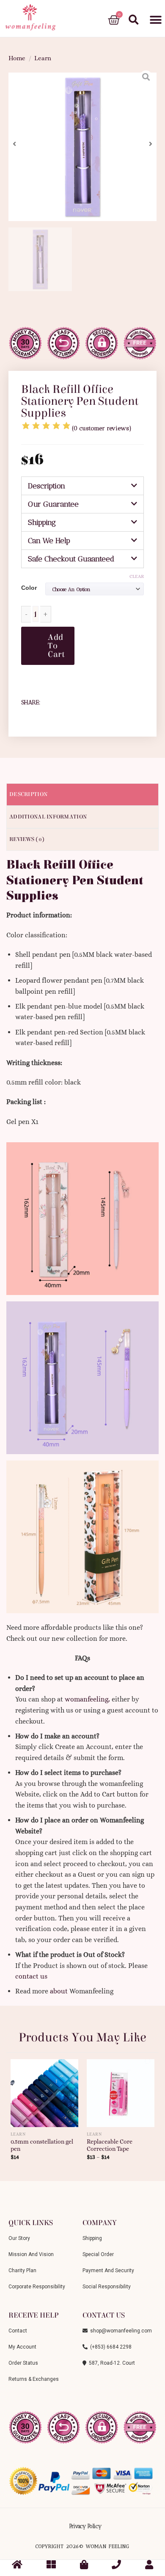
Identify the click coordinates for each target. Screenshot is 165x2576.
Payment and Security (108, 2270)
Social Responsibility (107, 2287)
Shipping (42, 522)
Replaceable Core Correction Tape (110, 2146)
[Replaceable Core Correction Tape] (121, 2090)
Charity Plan (22, 2270)
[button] (155, 20)
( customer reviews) (102, 428)
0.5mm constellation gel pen (42, 2146)
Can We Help (49, 541)
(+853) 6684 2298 (110, 2347)
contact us (31, 1976)
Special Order (98, 2254)
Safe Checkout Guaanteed (71, 559)
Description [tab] (28, 794)
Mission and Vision (31, 2254)
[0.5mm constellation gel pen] (44, 2090)
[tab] (82, 486)
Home (17, 58)
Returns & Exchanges (34, 2379)
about (59, 1991)
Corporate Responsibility (37, 2287)
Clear (137, 576)
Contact (18, 2331)
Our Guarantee (53, 504)
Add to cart (56, 646)
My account (22, 2347)
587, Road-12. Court (111, 2363)
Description (47, 486)
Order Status (23, 2363)
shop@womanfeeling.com (120, 2331)
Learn (43, 58)
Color (29, 588)
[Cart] (114, 20)
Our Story (19, 2238)
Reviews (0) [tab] (27, 839)
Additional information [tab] (48, 817)
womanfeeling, (87, 1699)
